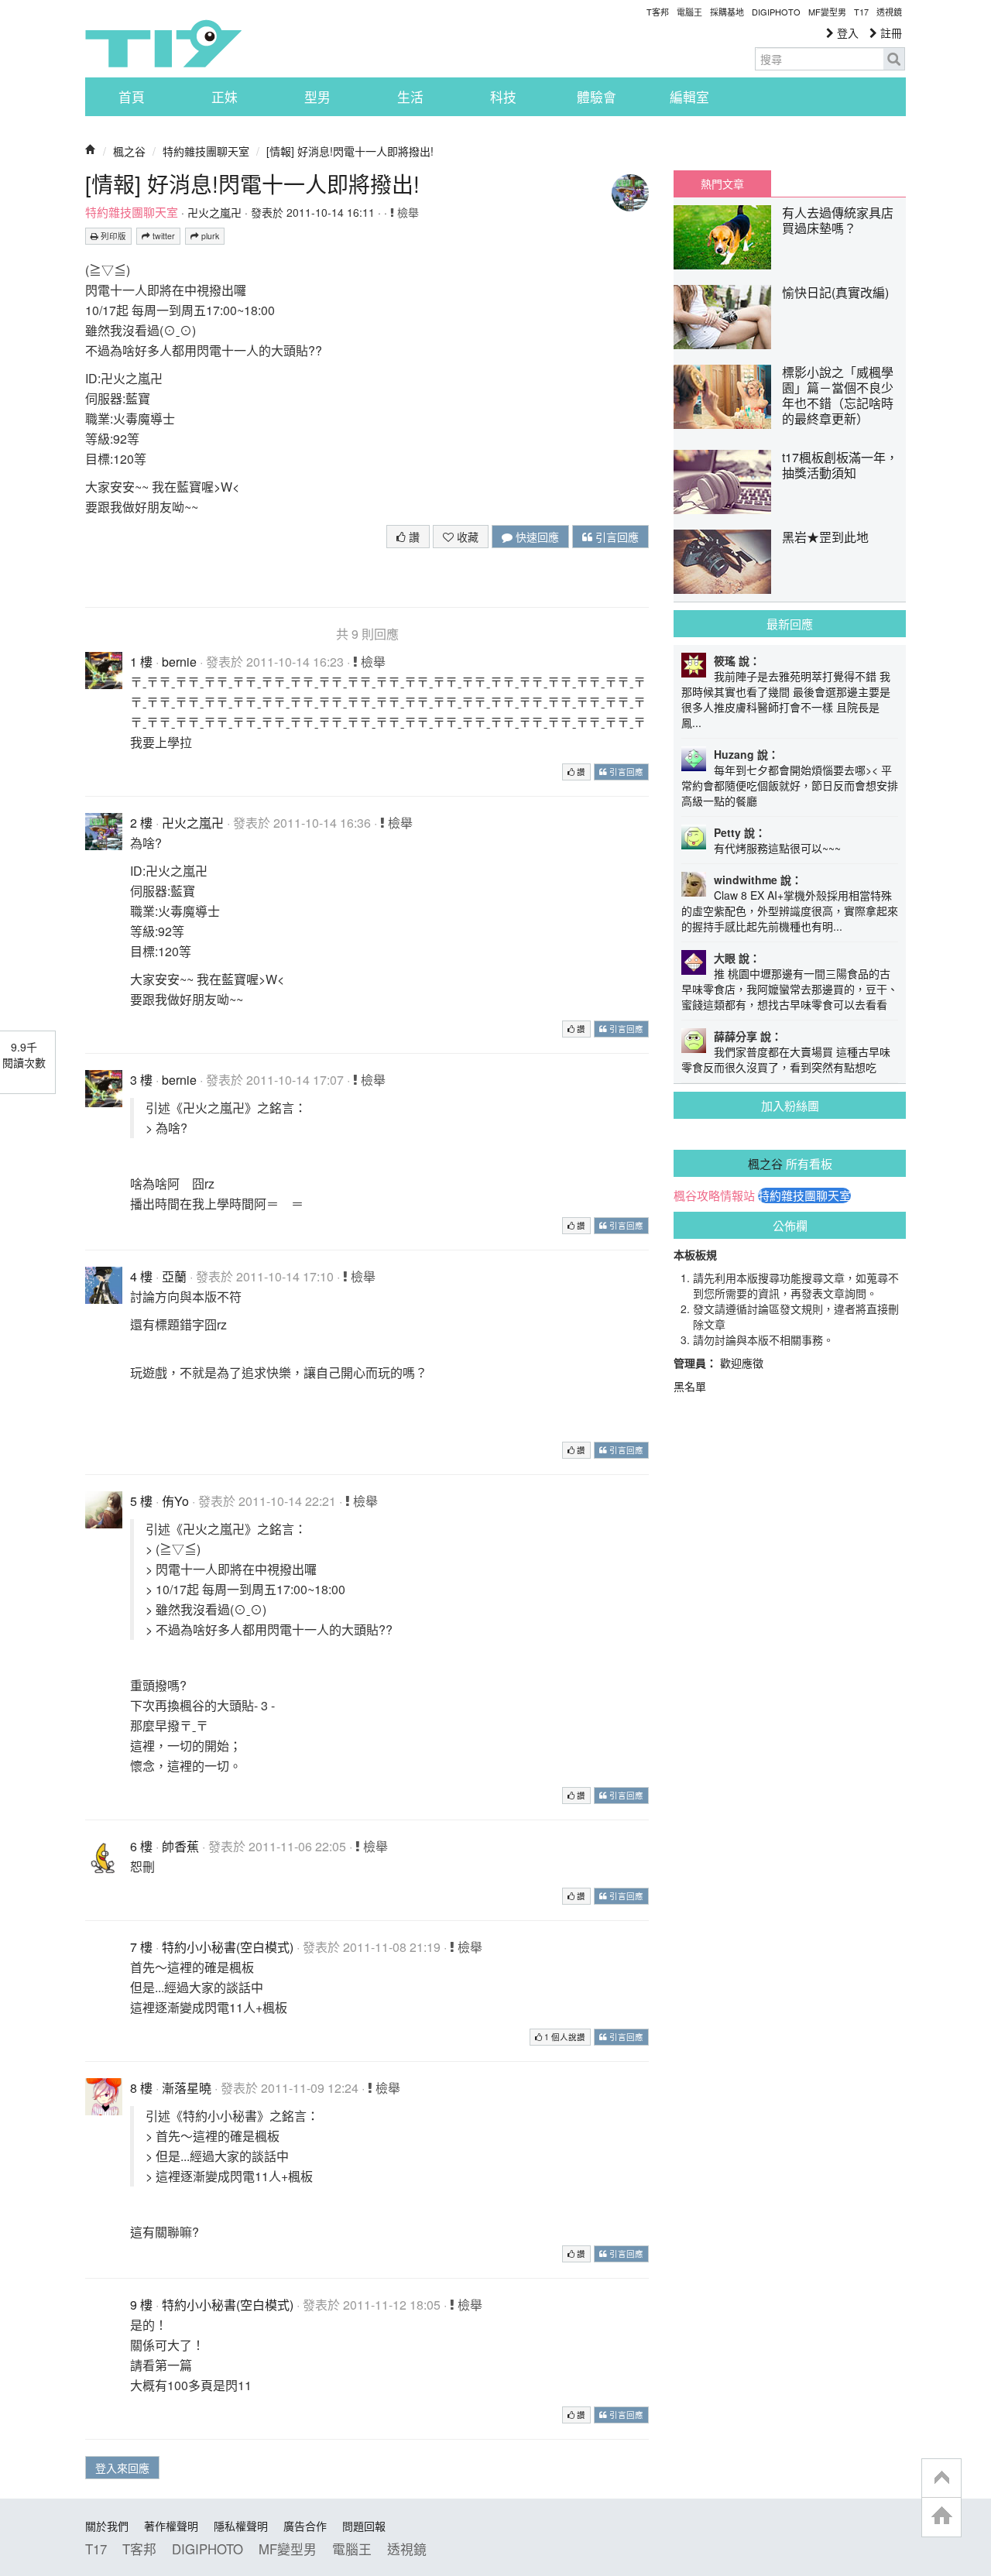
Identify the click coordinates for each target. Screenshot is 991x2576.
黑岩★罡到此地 (825, 537)
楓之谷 (129, 151)
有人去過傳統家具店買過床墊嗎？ (838, 220)
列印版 (112, 236)
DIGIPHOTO (776, 12)
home (941, 2517)
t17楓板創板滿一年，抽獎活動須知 (840, 465)
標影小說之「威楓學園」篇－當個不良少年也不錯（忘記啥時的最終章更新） (838, 395)
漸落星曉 (187, 2088)
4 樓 (141, 1276)
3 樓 (141, 1080)
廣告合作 (305, 2526)
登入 (846, 33)
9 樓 (141, 2305)
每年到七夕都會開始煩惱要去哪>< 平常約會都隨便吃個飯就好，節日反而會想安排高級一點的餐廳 (790, 785)
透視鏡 (889, 12)
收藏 (466, 537)
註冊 (890, 33)
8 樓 (141, 2088)
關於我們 (107, 2526)
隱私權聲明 (241, 2526)
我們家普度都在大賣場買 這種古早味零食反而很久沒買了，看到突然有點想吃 (786, 1059)
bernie (179, 662)
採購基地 (727, 12)
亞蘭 (174, 1276)
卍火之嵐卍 (214, 212)
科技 (503, 97)
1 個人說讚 (564, 2037)
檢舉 (406, 212)
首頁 (132, 97)
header (941, 2478)
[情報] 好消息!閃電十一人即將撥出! (350, 151)
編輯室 (689, 97)
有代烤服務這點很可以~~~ (777, 848)
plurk (209, 236)
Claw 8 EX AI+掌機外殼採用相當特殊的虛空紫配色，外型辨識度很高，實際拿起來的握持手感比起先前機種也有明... (790, 911)
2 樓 (141, 823)
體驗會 (597, 97)
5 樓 (141, 1501)
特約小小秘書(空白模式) (228, 1947)
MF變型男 (827, 12)
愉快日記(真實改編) (835, 292)
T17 (163, 43)
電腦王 (689, 12)
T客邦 (658, 12)
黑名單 (690, 1386)
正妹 (225, 97)
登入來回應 (122, 2468)
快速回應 (536, 537)
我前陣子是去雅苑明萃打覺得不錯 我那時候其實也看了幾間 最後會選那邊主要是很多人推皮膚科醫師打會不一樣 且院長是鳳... (786, 699)
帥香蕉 (180, 1846)
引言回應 (616, 537)
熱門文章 (722, 184)
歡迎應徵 (742, 1363)
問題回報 (364, 2526)
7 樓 (141, 1947)
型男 (317, 97)
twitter (163, 236)
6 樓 (141, 1846)
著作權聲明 (171, 2526)
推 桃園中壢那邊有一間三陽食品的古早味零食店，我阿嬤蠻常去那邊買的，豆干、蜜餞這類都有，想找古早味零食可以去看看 (790, 989)
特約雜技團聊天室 (206, 151)
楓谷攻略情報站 (714, 1195)
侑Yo (175, 1501)
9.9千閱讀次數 (24, 1055)
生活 (410, 97)
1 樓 (141, 662)
